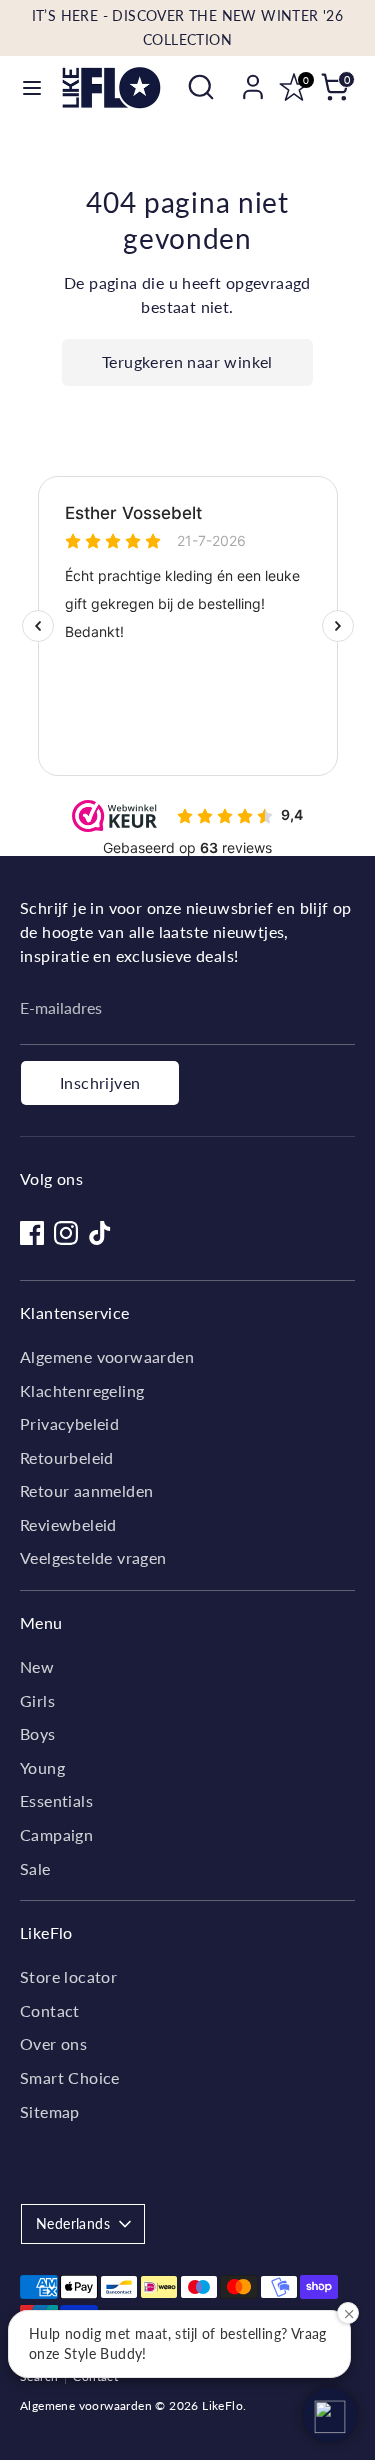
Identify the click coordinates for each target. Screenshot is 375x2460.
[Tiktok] (100, 1233)
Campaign (56, 1834)
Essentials (56, 1800)
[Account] (253, 78)
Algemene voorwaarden (107, 1356)
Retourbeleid (67, 1457)
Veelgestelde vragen (93, 1557)
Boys (38, 1733)
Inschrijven (100, 1082)
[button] (330, 2415)
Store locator (68, 1976)
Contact (50, 2010)
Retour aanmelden (86, 1490)
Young (42, 1767)
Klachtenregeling (82, 1390)
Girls (37, 1700)
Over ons (53, 2043)
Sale (35, 1868)
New (37, 1666)
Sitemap (50, 2111)
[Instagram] (66, 1233)
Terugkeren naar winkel (187, 361)
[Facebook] (32, 1233)
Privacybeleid (69, 1423)
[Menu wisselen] (32, 87)
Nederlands (73, 2223)
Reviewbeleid (68, 1524)
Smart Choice (70, 2077)
